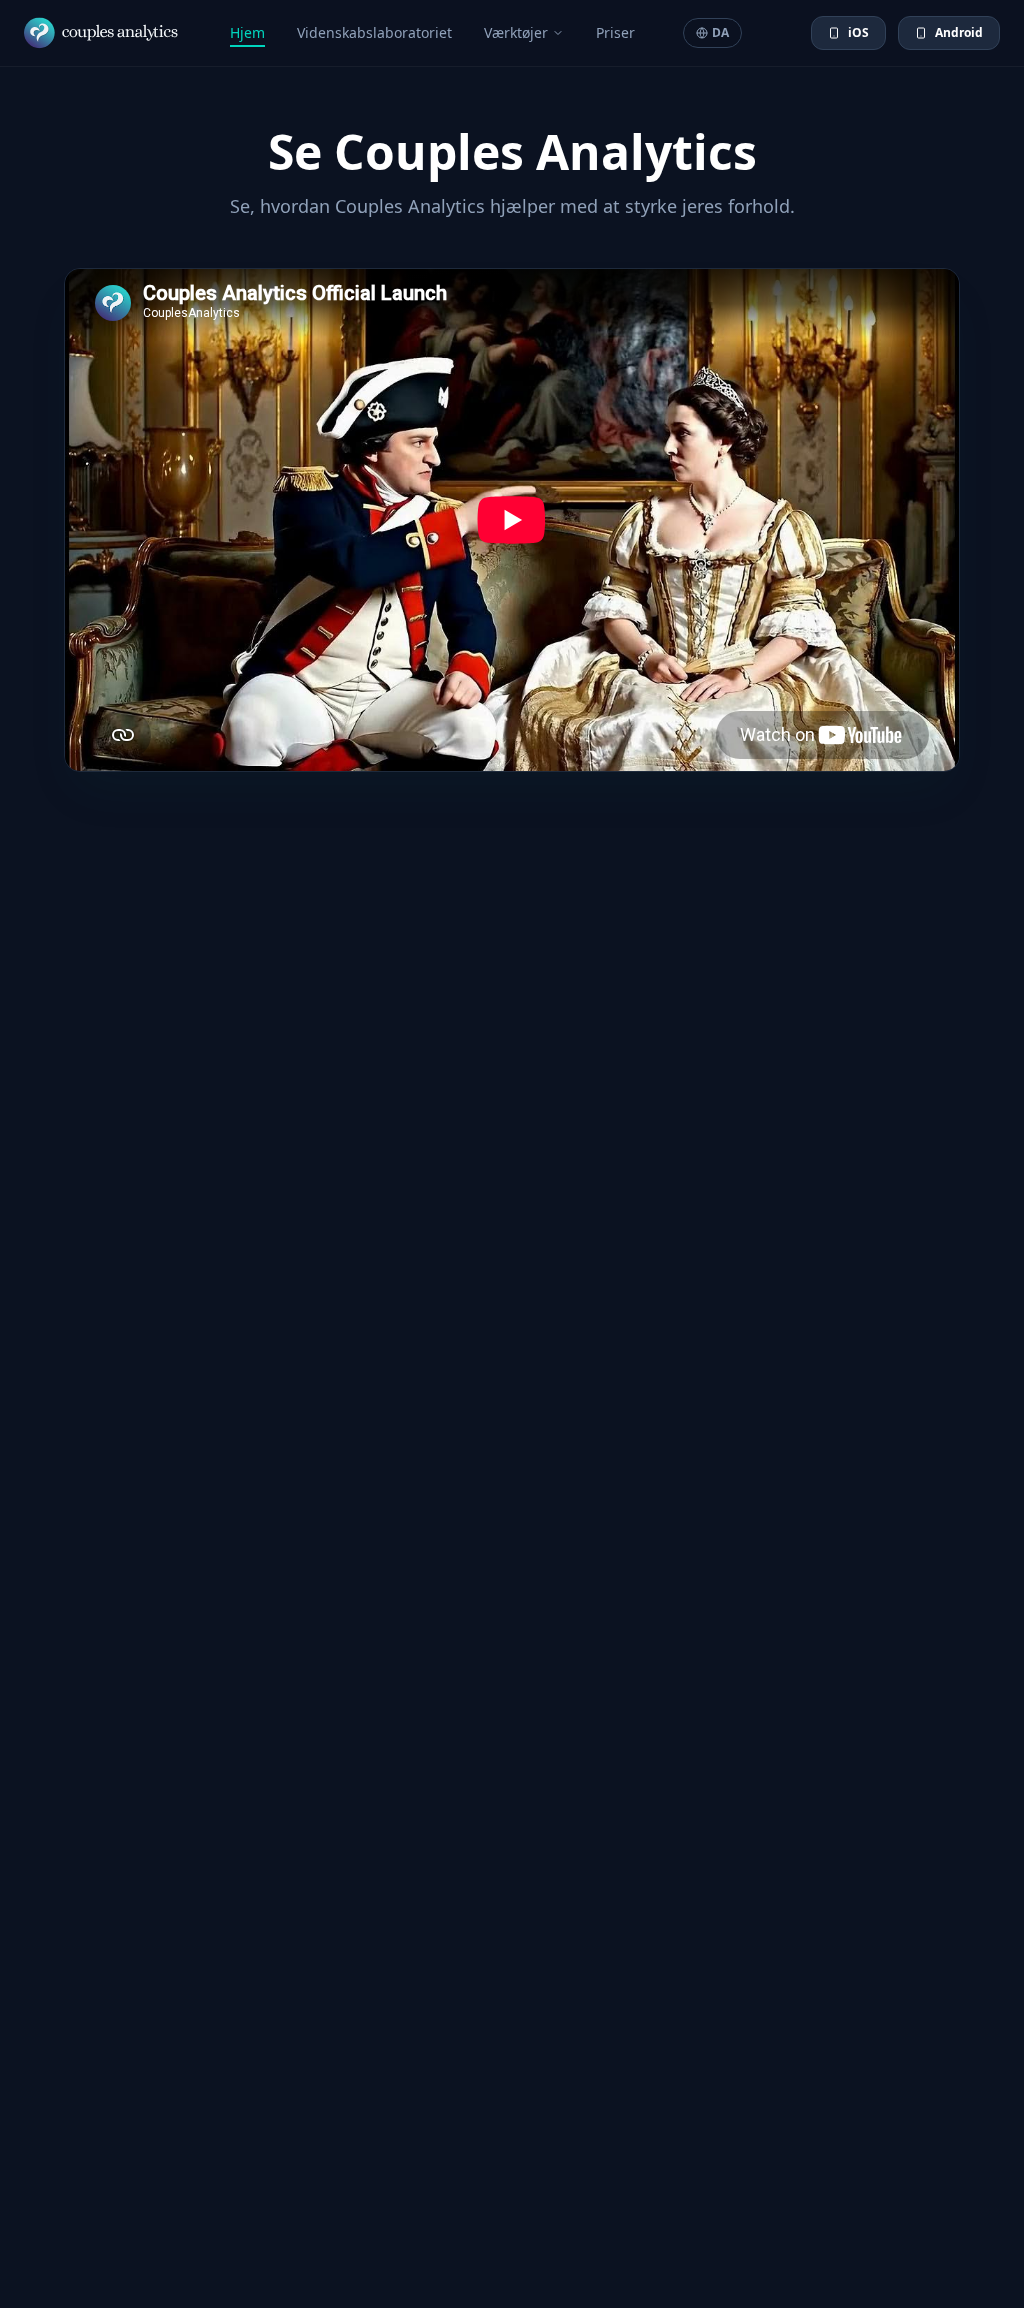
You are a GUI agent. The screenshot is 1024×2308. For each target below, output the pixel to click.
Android (959, 32)
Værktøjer (516, 32)
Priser (615, 32)
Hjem (247, 32)
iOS (858, 32)
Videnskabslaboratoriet (374, 32)
